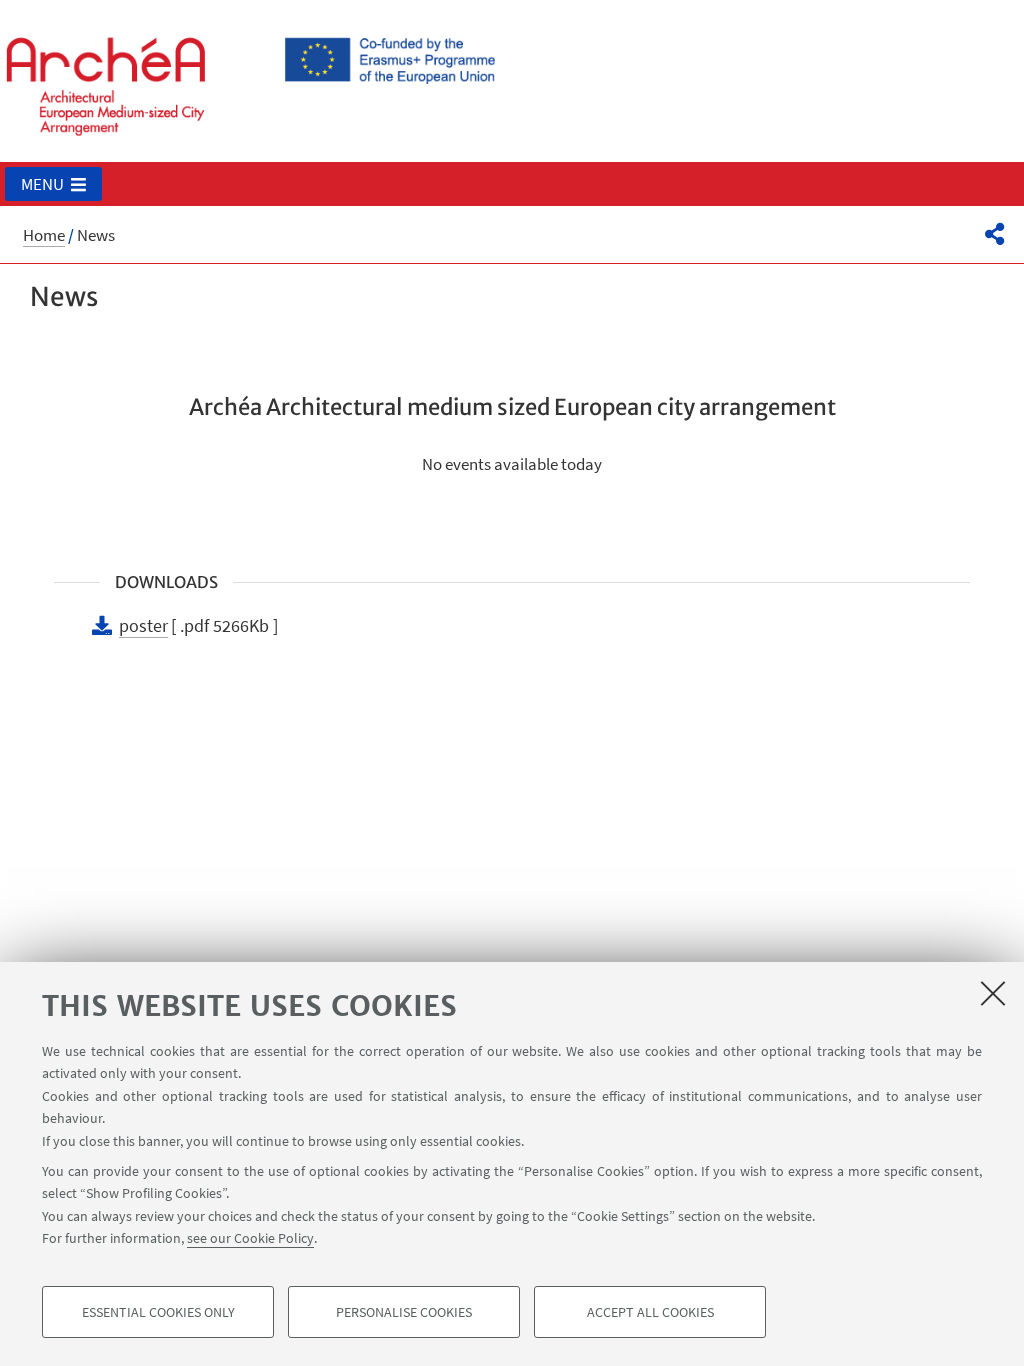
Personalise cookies (404, 1312)
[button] (53, 184)
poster (143, 625)
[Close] (993, 993)
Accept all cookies (650, 1312)
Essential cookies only (158, 1312)
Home (44, 235)
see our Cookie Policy (250, 1238)
